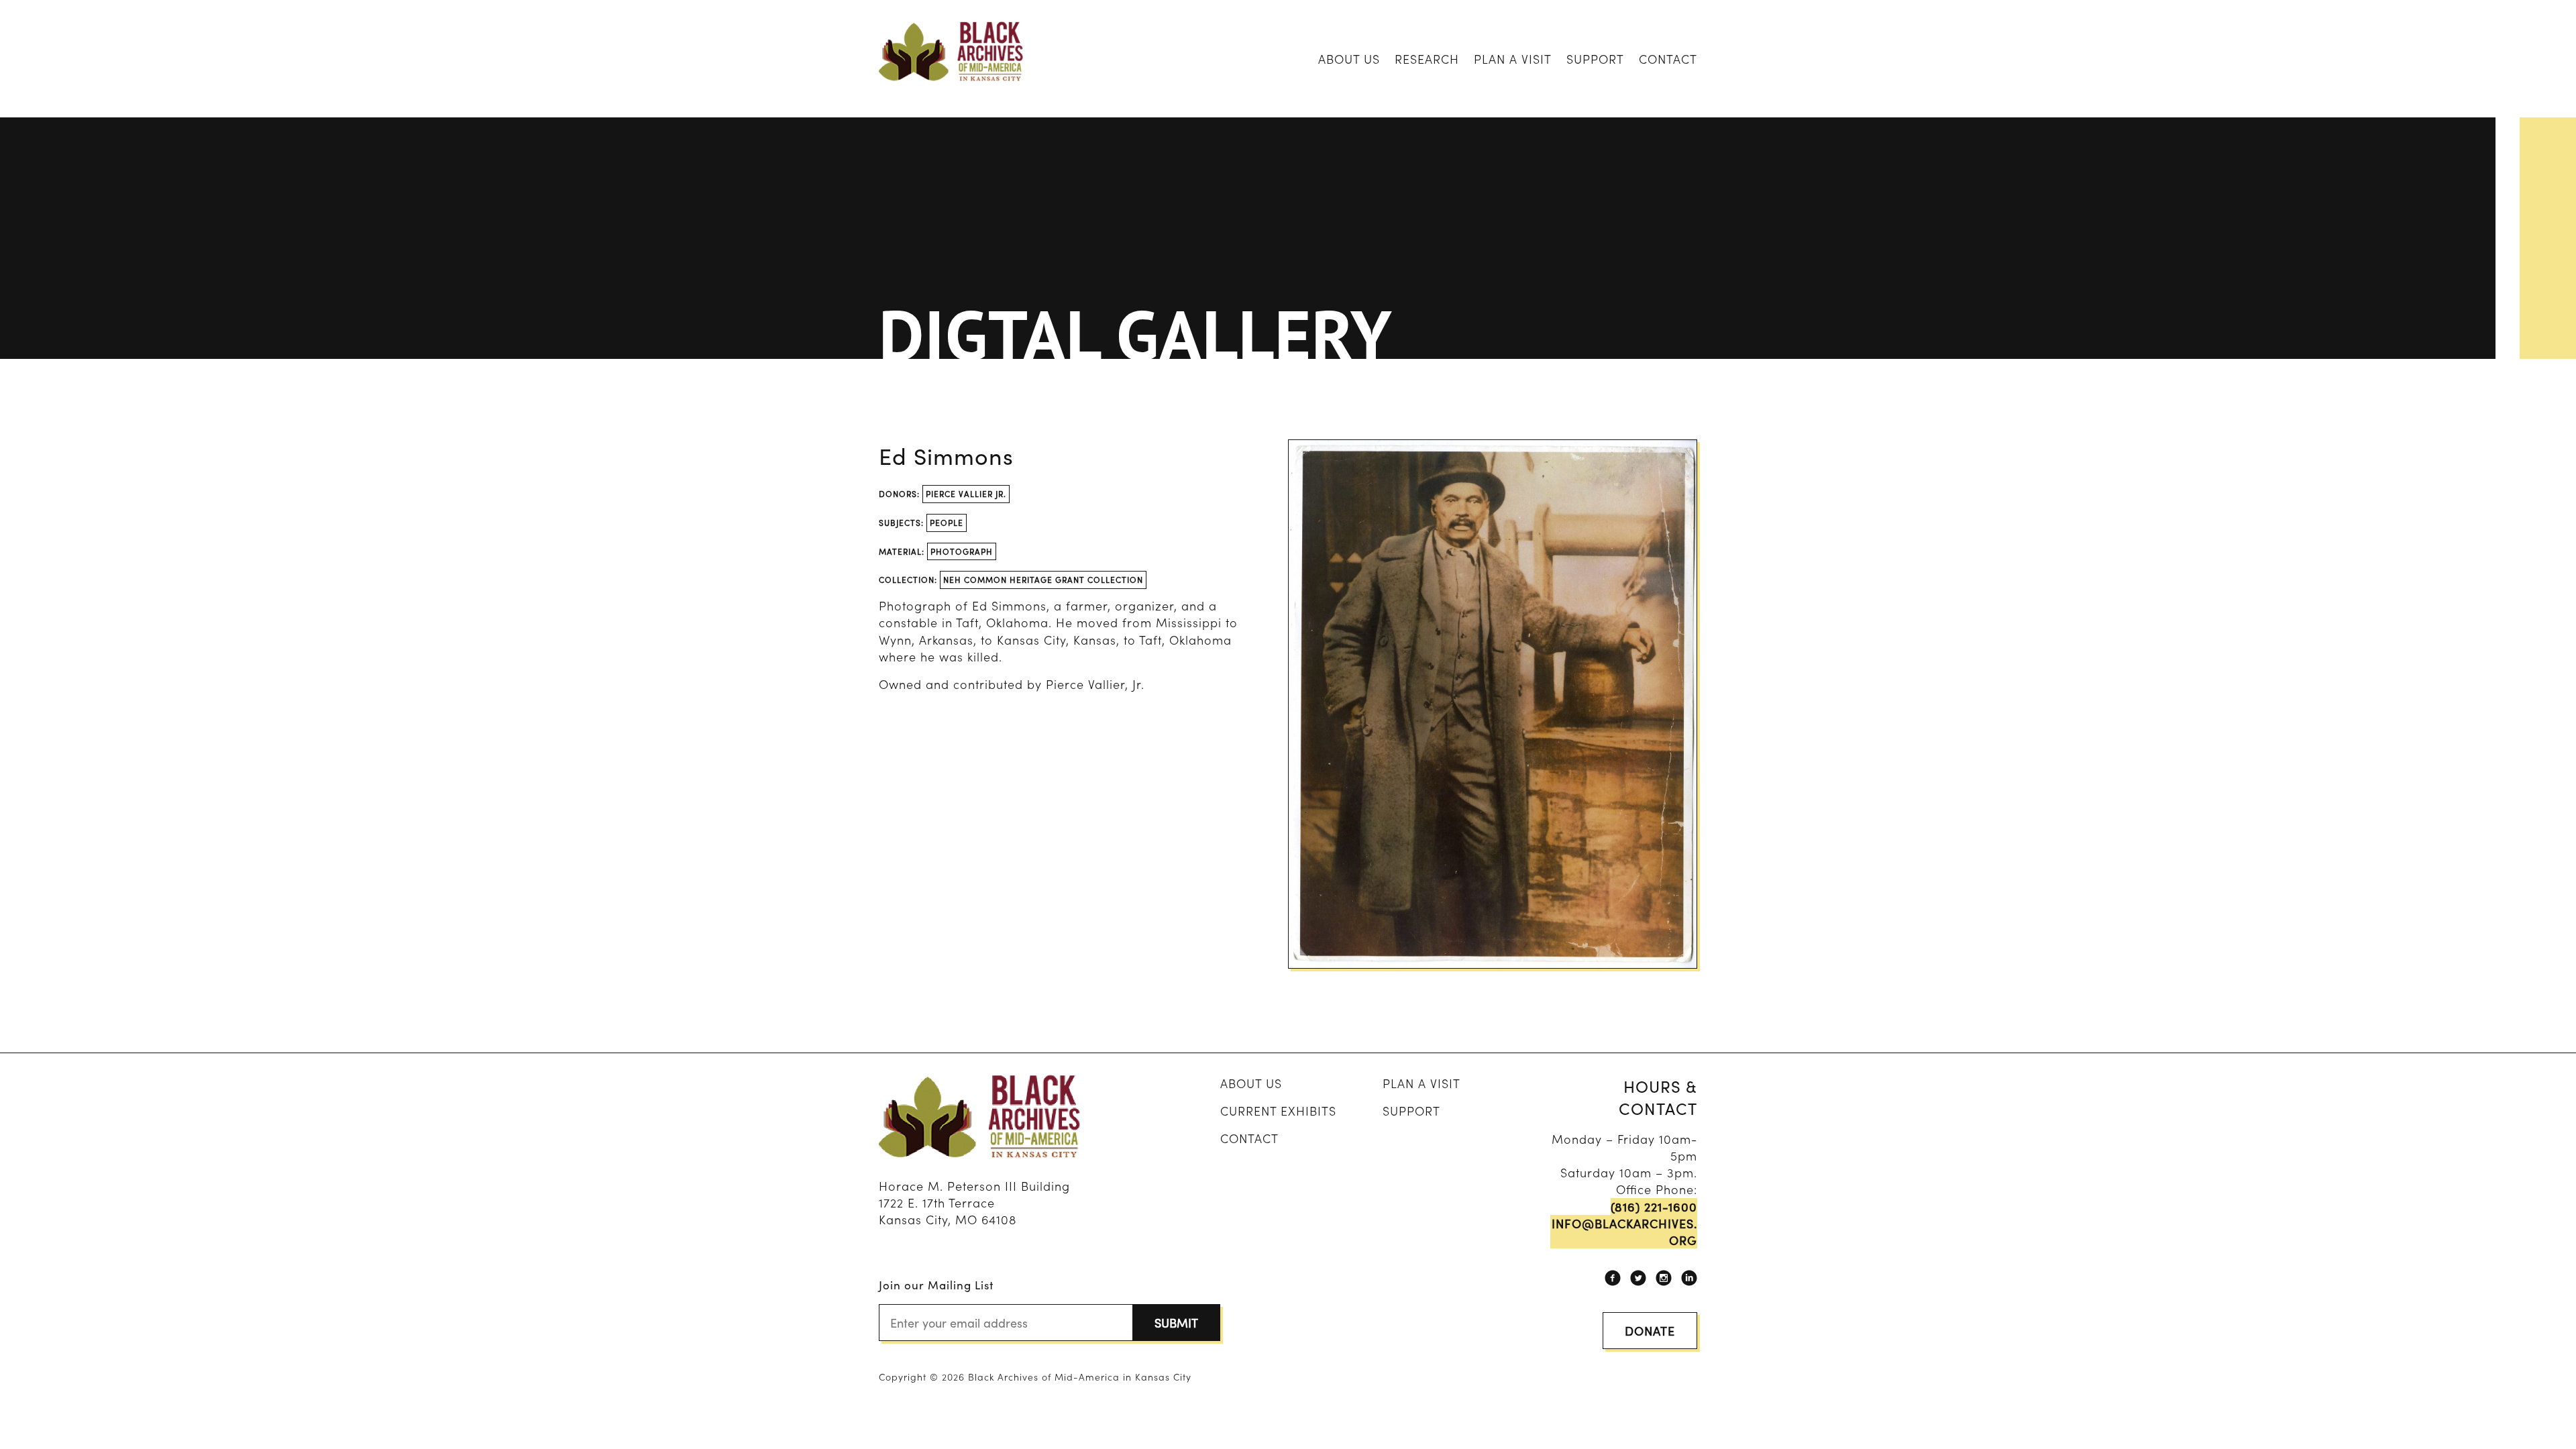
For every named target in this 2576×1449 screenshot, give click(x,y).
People (947, 522)
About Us (1349, 59)
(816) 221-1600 (1654, 1206)
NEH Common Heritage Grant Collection (1043, 579)
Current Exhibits (1278, 1111)
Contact (1668, 59)
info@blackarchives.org (1624, 1232)
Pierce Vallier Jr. (966, 493)
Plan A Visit (1513, 59)
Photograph (962, 551)
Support (1595, 59)
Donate (1650, 1331)
